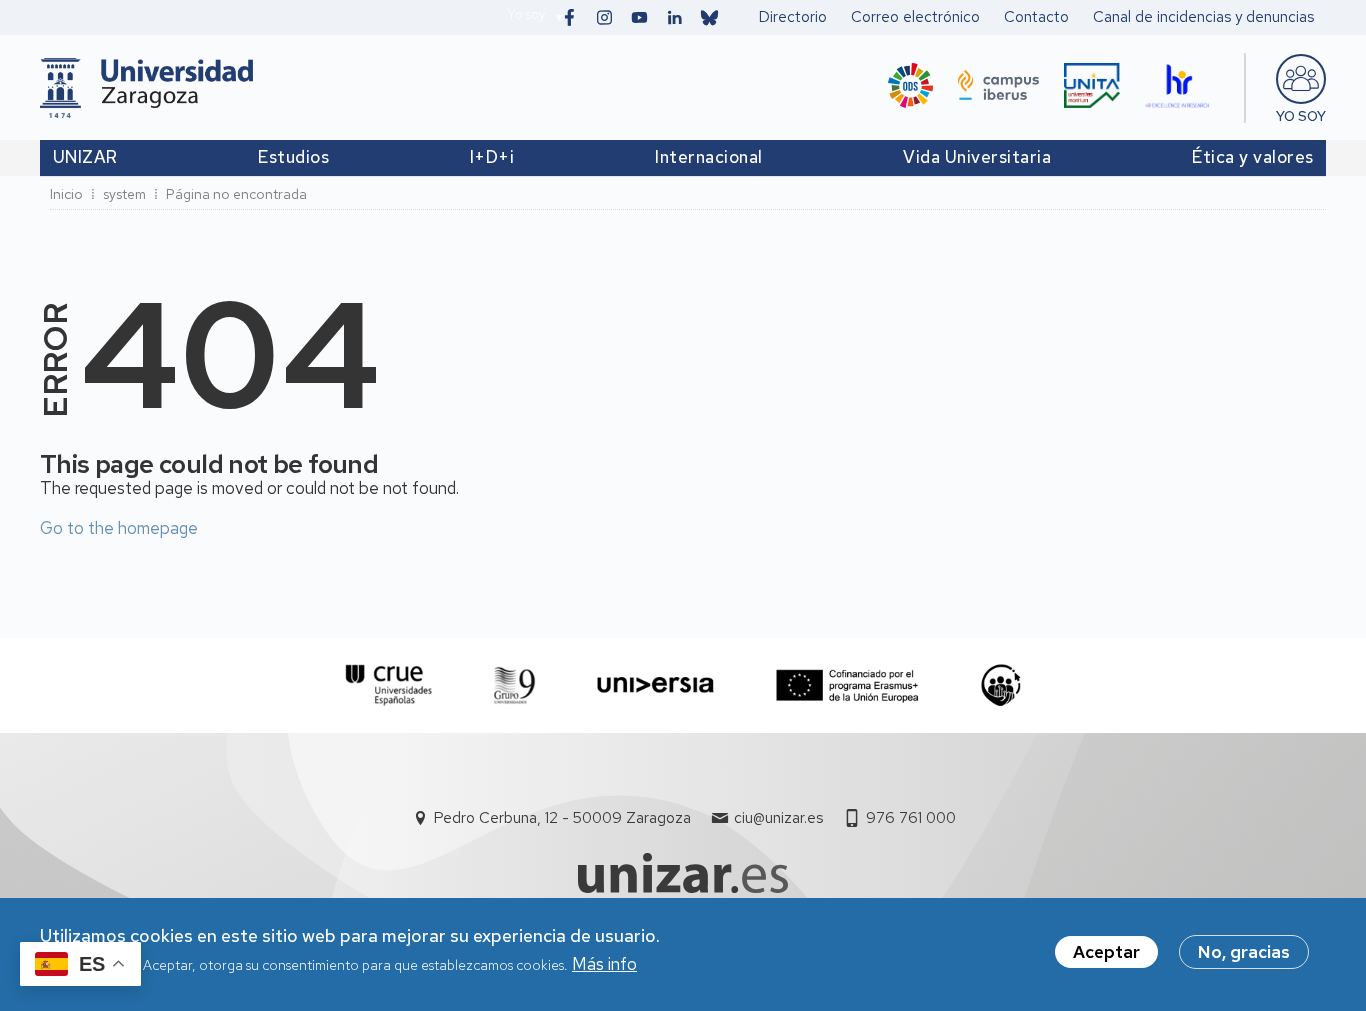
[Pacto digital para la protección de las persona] (1000, 685)
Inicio (66, 194)
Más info (604, 965)
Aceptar (1106, 952)
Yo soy (526, 14)
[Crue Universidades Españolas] (389, 685)
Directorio (793, 17)
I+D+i (492, 157)
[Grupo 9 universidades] (514, 685)
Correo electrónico (915, 17)
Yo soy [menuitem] (1301, 116)
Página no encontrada (236, 194)
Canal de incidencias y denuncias (1203, 17)
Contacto (1036, 17)
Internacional (709, 157)
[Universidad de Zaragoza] (146, 88)
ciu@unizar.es (778, 818)
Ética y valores (1253, 157)
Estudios (293, 157)
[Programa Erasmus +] (847, 685)
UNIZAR (85, 157)
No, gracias (1244, 952)
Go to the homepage (119, 528)
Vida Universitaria (977, 157)
